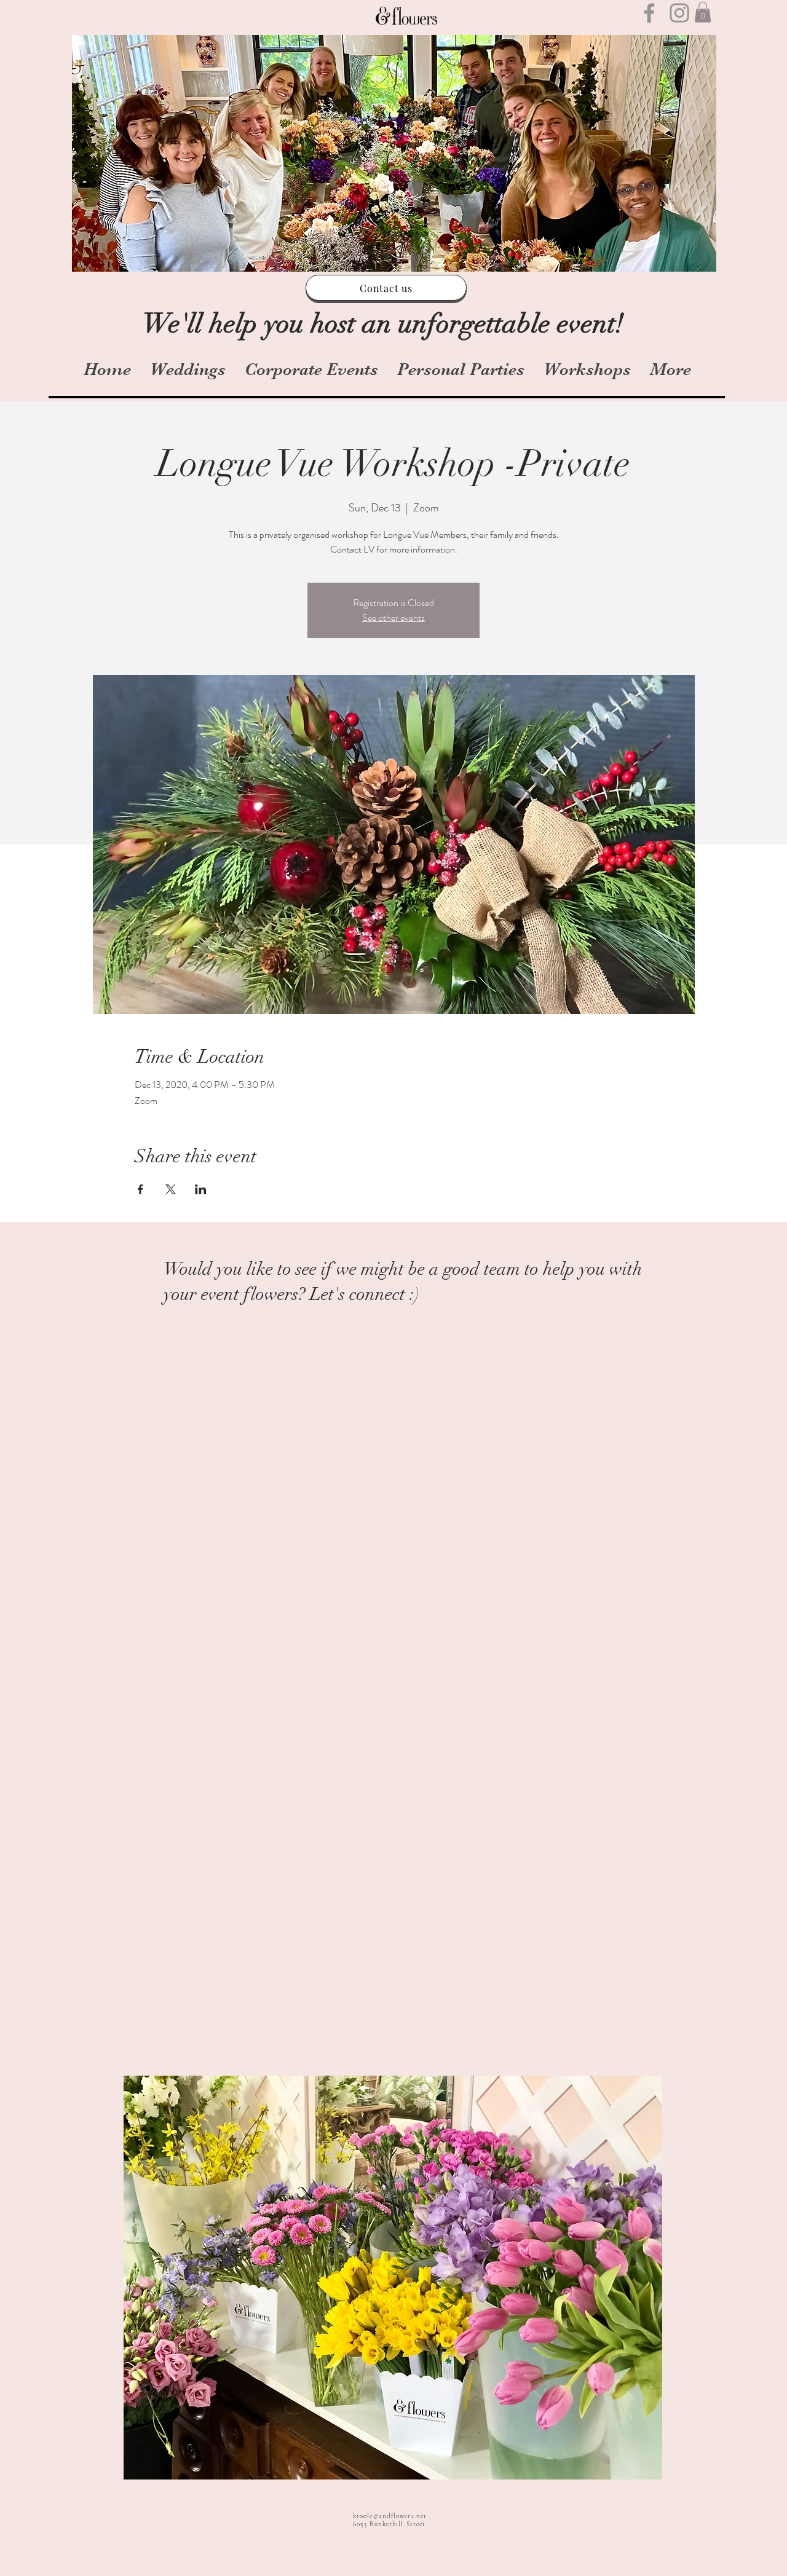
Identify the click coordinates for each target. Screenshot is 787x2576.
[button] (703, 12)
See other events (393, 617)
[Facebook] (649, 13)
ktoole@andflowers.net (390, 2516)
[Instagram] (679, 13)
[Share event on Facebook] (140, 1189)
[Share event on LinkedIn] (201, 1189)
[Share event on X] (171, 1189)
